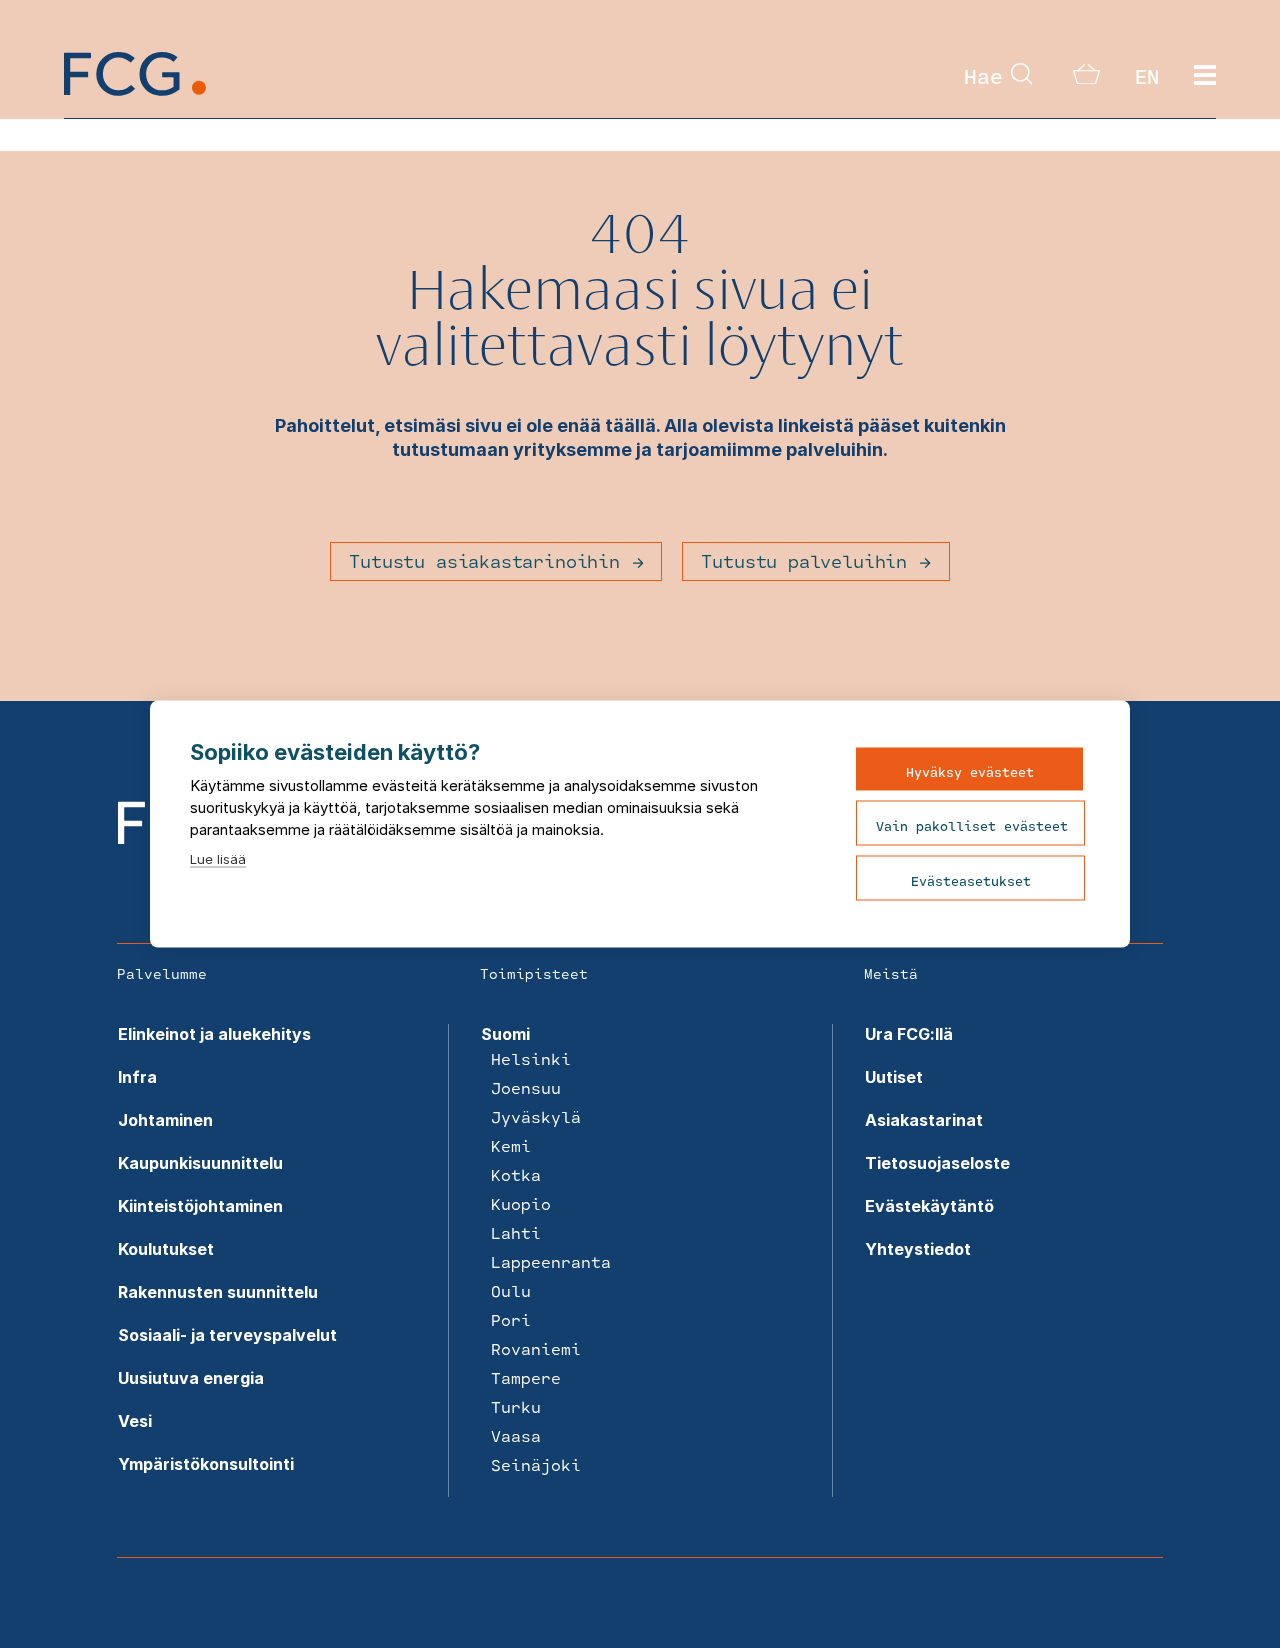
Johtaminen (165, 1120)
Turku (516, 1406)
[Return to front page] (135, 90)
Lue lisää (218, 859)
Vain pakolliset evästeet (972, 826)
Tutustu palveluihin (804, 561)
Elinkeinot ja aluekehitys (214, 1034)
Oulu (511, 1290)
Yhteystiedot (918, 1249)
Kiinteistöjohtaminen (200, 1206)
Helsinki (531, 1058)
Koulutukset (166, 1249)
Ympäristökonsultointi (206, 1464)
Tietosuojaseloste (937, 1163)
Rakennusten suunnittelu (218, 1292)
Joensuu (526, 1087)
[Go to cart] (1086, 78)
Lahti (516, 1232)
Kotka (516, 1174)
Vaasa (516, 1435)
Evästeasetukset (971, 881)
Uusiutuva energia (191, 1378)
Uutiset (894, 1077)
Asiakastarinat (924, 1120)
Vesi (135, 1421)
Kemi (511, 1145)
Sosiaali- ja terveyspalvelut (227, 1335)
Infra (137, 1077)
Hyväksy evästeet (970, 772)
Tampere (526, 1377)
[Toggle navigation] (1205, 76)
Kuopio (521, 1203)
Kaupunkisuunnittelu (200, 1163)
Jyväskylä (536, 1116)
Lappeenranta (551, 1261)
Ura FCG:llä (909, 1034)
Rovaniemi (536, 1348)
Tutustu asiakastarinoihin (484, 561)
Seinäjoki (536, 1464)
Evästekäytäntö (929, 1206)
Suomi (505, 1034)
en (1147, 76)
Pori (511, 1319)
